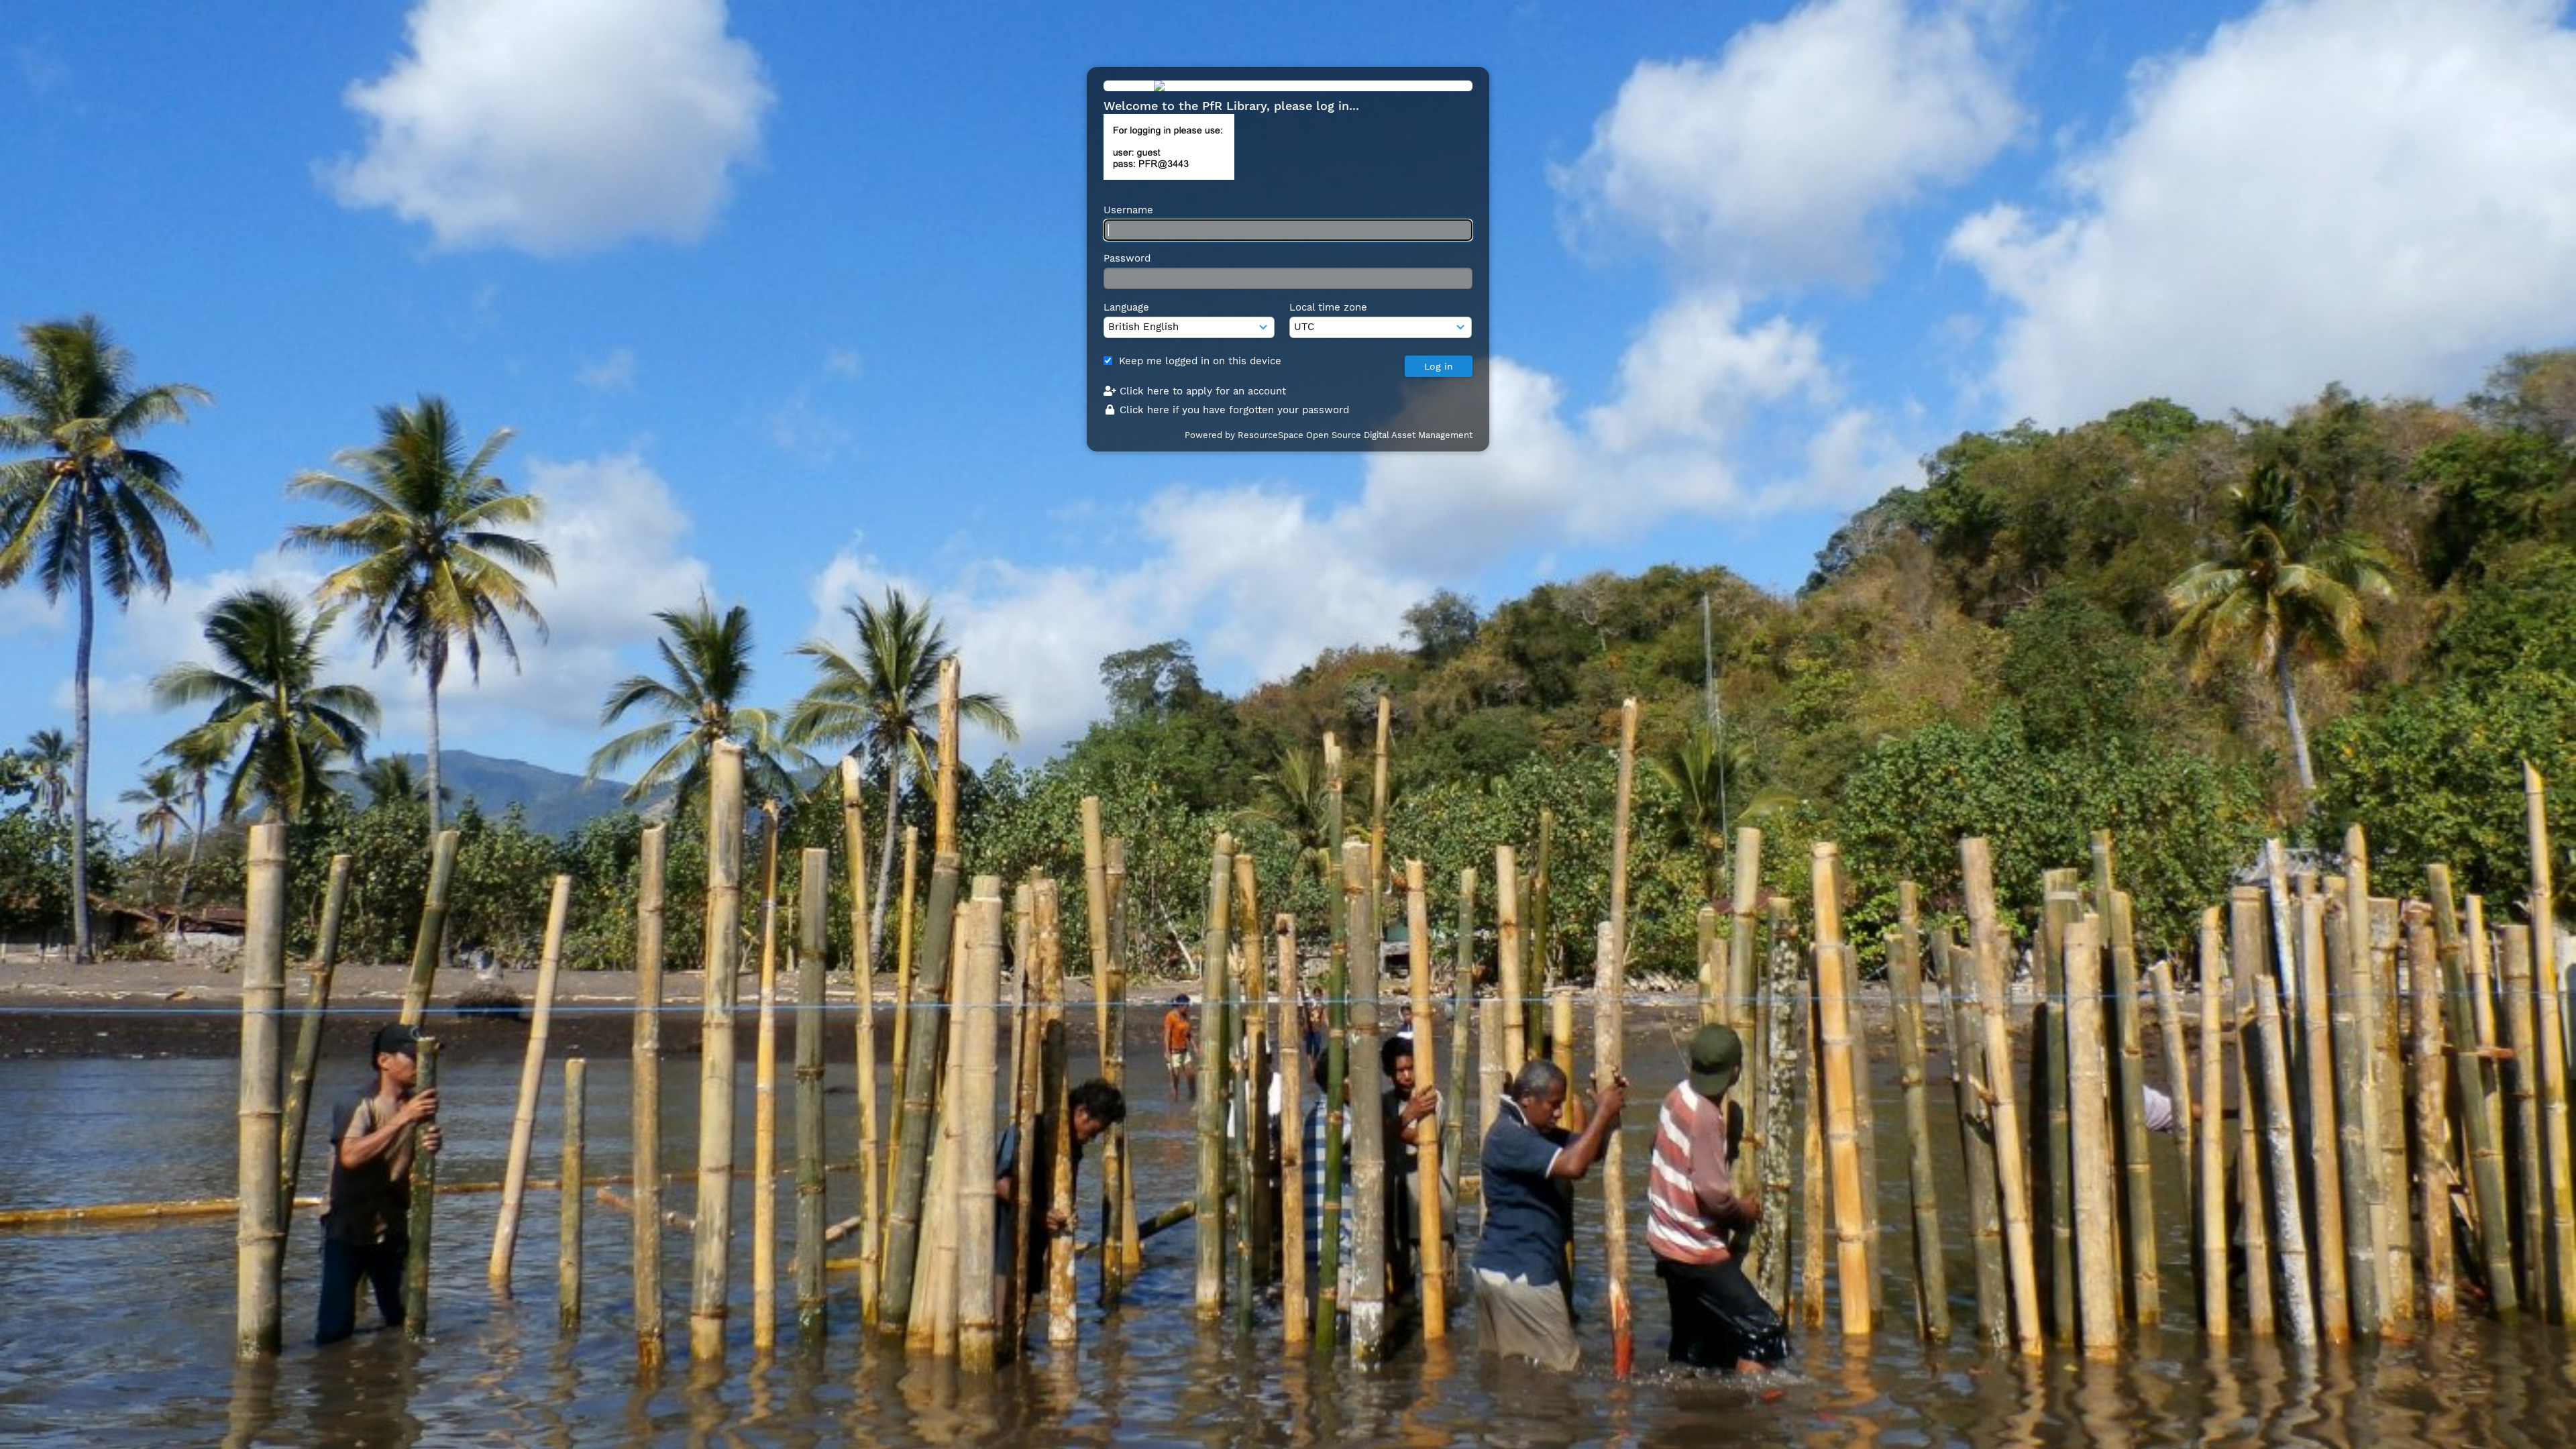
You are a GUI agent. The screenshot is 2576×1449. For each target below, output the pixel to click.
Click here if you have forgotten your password (1233, 410)
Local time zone (1328, 307)
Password (1127, 258)
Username (1128, 210)
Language (1126, 307)
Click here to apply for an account (1201, 391)
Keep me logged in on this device (1200, 361)
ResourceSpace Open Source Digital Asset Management (1355, 435)
